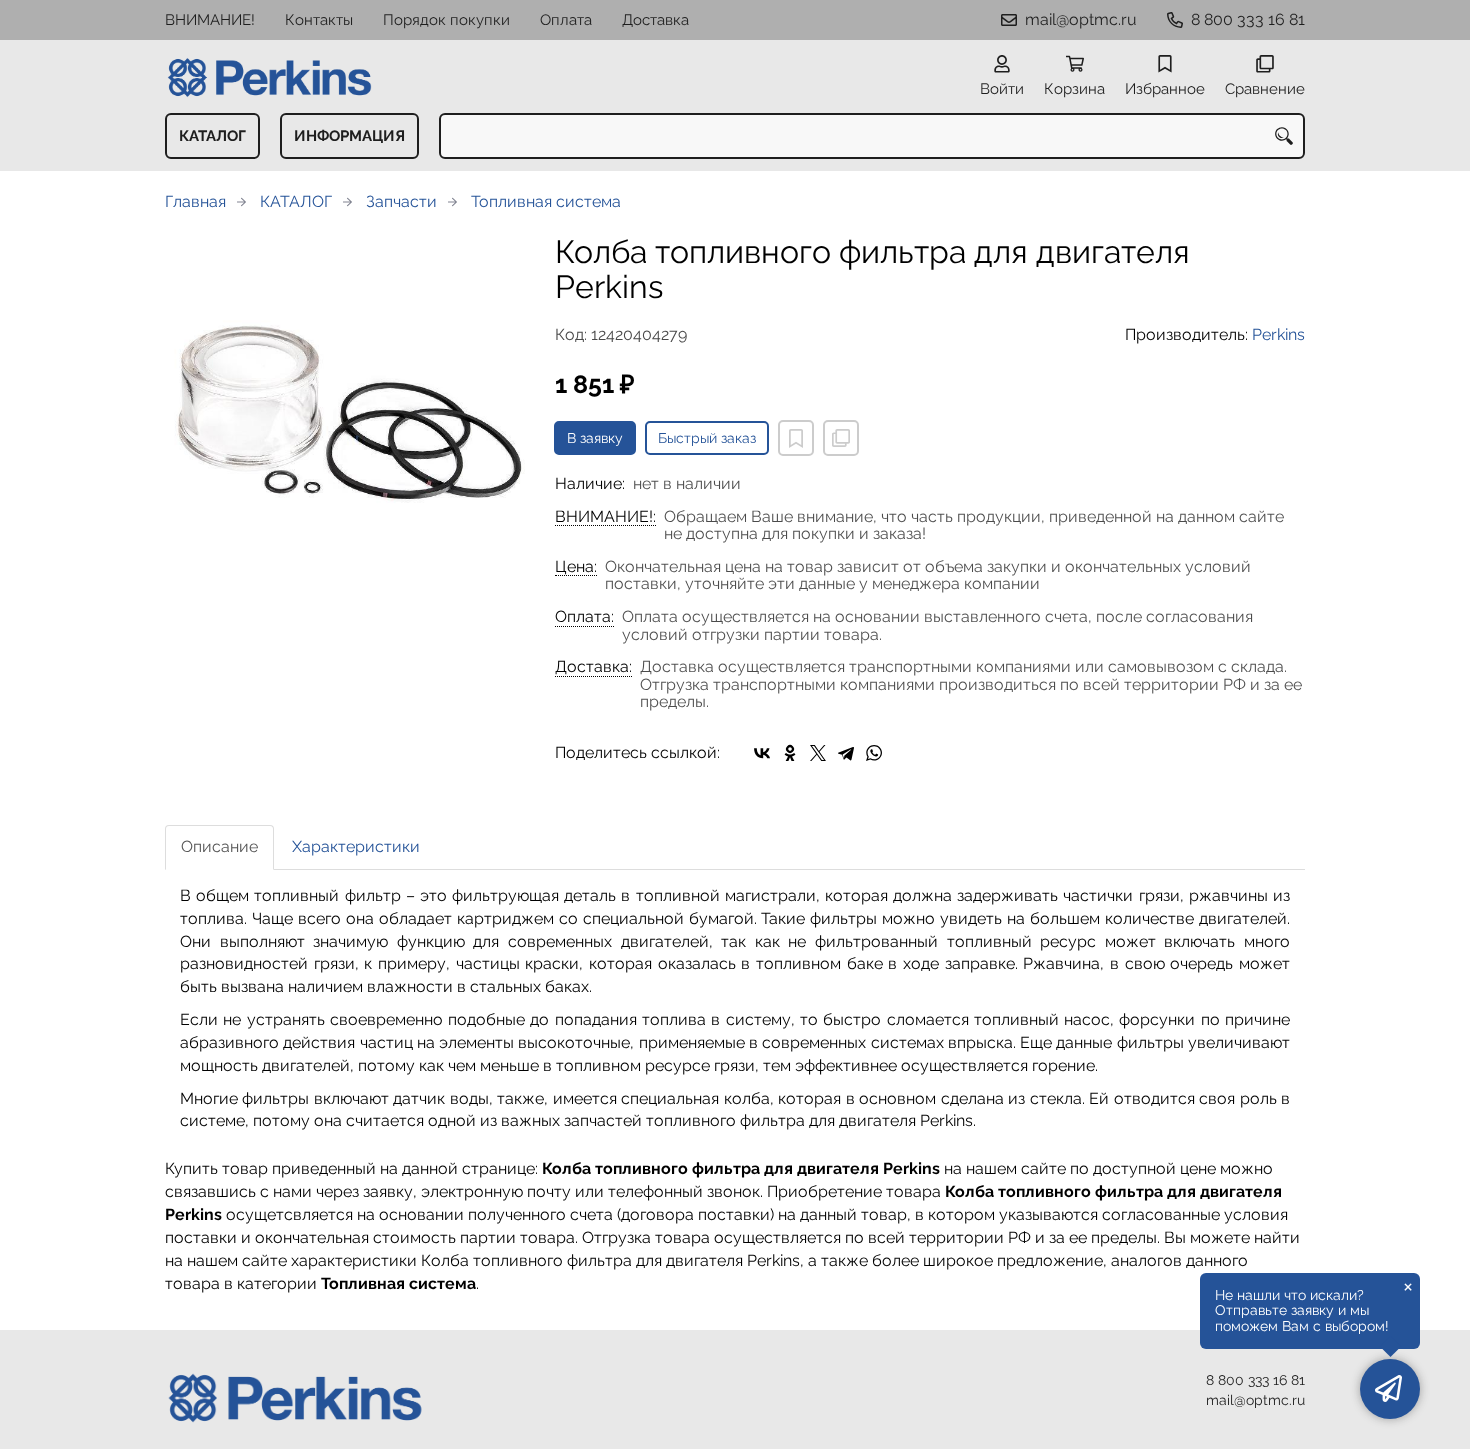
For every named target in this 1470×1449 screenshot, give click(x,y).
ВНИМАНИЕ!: (605, 517)
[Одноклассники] (790, 753)
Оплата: (584, 617)
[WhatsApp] (874, 753)
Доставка (655, 20)
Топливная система (546, 201)
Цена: (576, 567)
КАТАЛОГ (212, 136)
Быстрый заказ (707, 438)
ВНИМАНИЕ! (210, 20)
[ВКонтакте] (762, 753)
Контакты (319, 20)
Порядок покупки (446, 20)
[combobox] (872, 136)
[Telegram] (846, 753)
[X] (818, 753)
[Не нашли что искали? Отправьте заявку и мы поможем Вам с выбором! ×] (1390, 1389)
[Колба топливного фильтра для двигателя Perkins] (345, 414)
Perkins (1278, 334)
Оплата (566, 20)
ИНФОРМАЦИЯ (349, 136)
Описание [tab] (219, 846)
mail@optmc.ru (1081, 19)
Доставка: (593, 667)
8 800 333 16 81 (1248, 19)
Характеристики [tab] (356, 846)
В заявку (595, 438)
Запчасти (401, 201)
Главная (195, 201)
